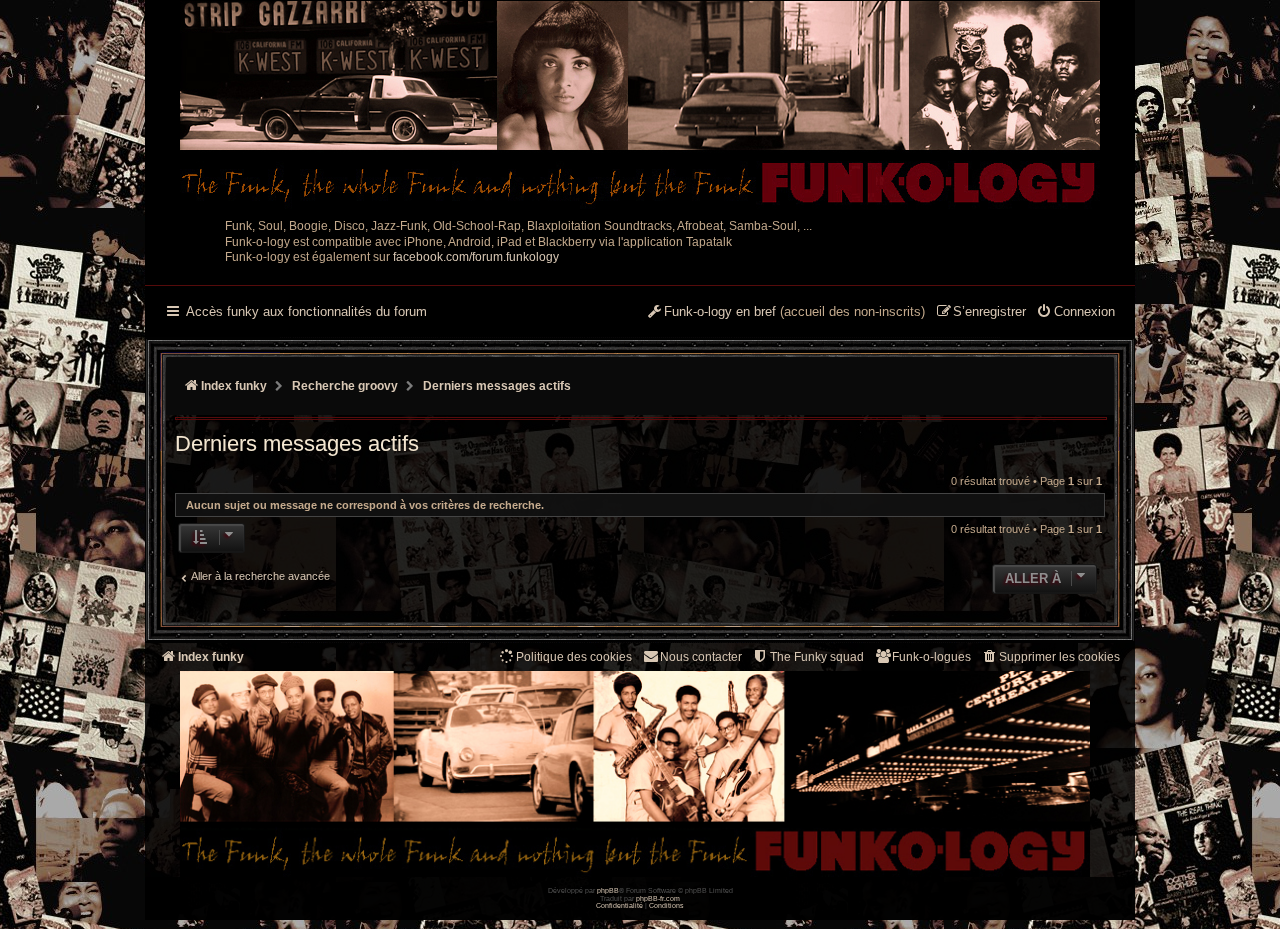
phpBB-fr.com (658, 898)
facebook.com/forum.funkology (476, 257)
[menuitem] (1075, 313)
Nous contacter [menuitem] (701, 657)
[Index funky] (640, 105)
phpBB (608, 890)
